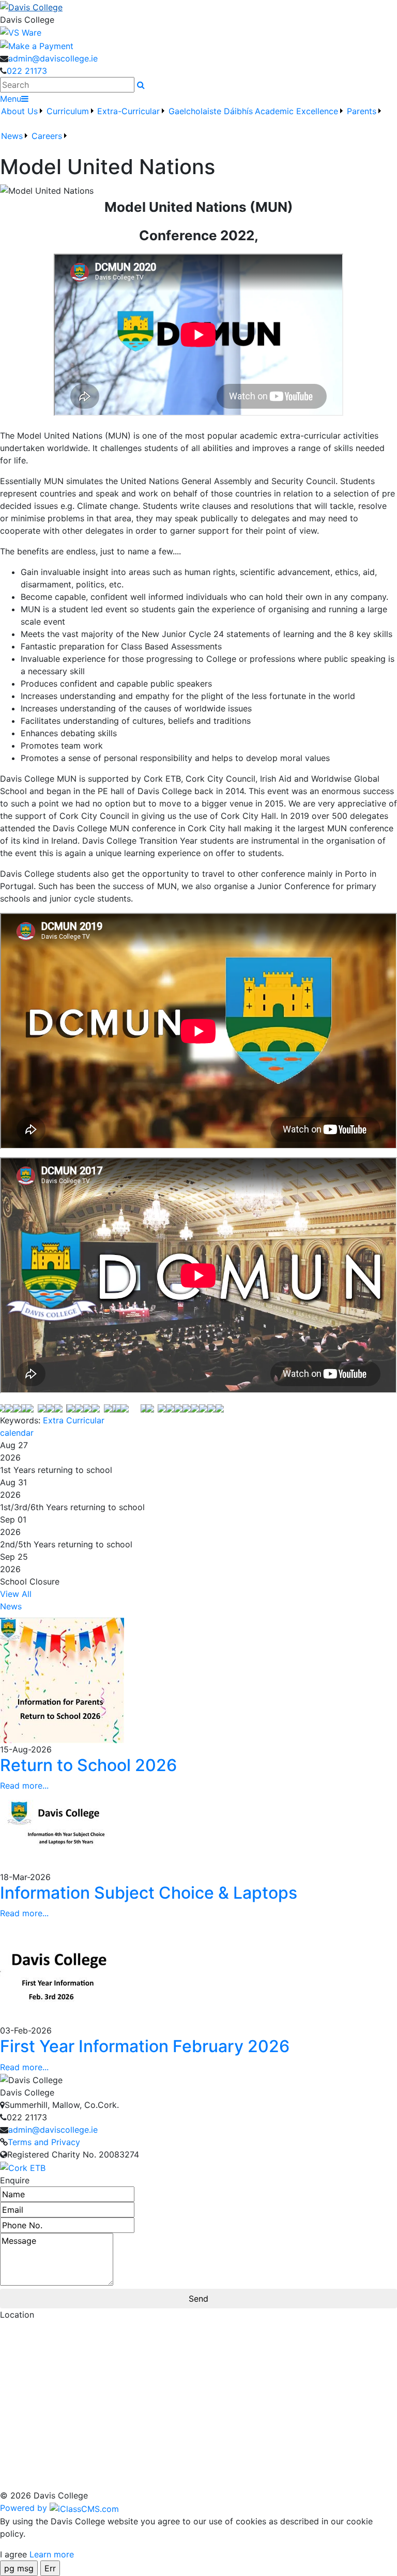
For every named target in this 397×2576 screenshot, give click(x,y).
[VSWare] (21, 32)
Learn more (52, 2554)
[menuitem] (22, 117)
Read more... (24, 1786)
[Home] (198, 7)
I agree (13, 2554)
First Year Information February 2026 (145, 2046)
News (11, 1606)
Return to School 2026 (88, 1765)
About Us (19, 111)
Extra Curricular (74, 1420)
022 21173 (27, 71)
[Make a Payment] (37, 45)
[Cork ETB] (23, 2167)
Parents (362, 111)
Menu (11, 99)
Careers (47, 136)
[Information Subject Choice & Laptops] (62, 1830)
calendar (17, 1433)
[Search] (141, 85)
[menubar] (198, 130)
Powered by (25, 2508)
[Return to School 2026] (62, 1679)
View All (16, 1594)
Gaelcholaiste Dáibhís (211, 111)
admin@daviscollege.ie (53, 58)
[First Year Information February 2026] (62, 1971)
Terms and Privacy (44, 2142)
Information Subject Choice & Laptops (149, 1893)
